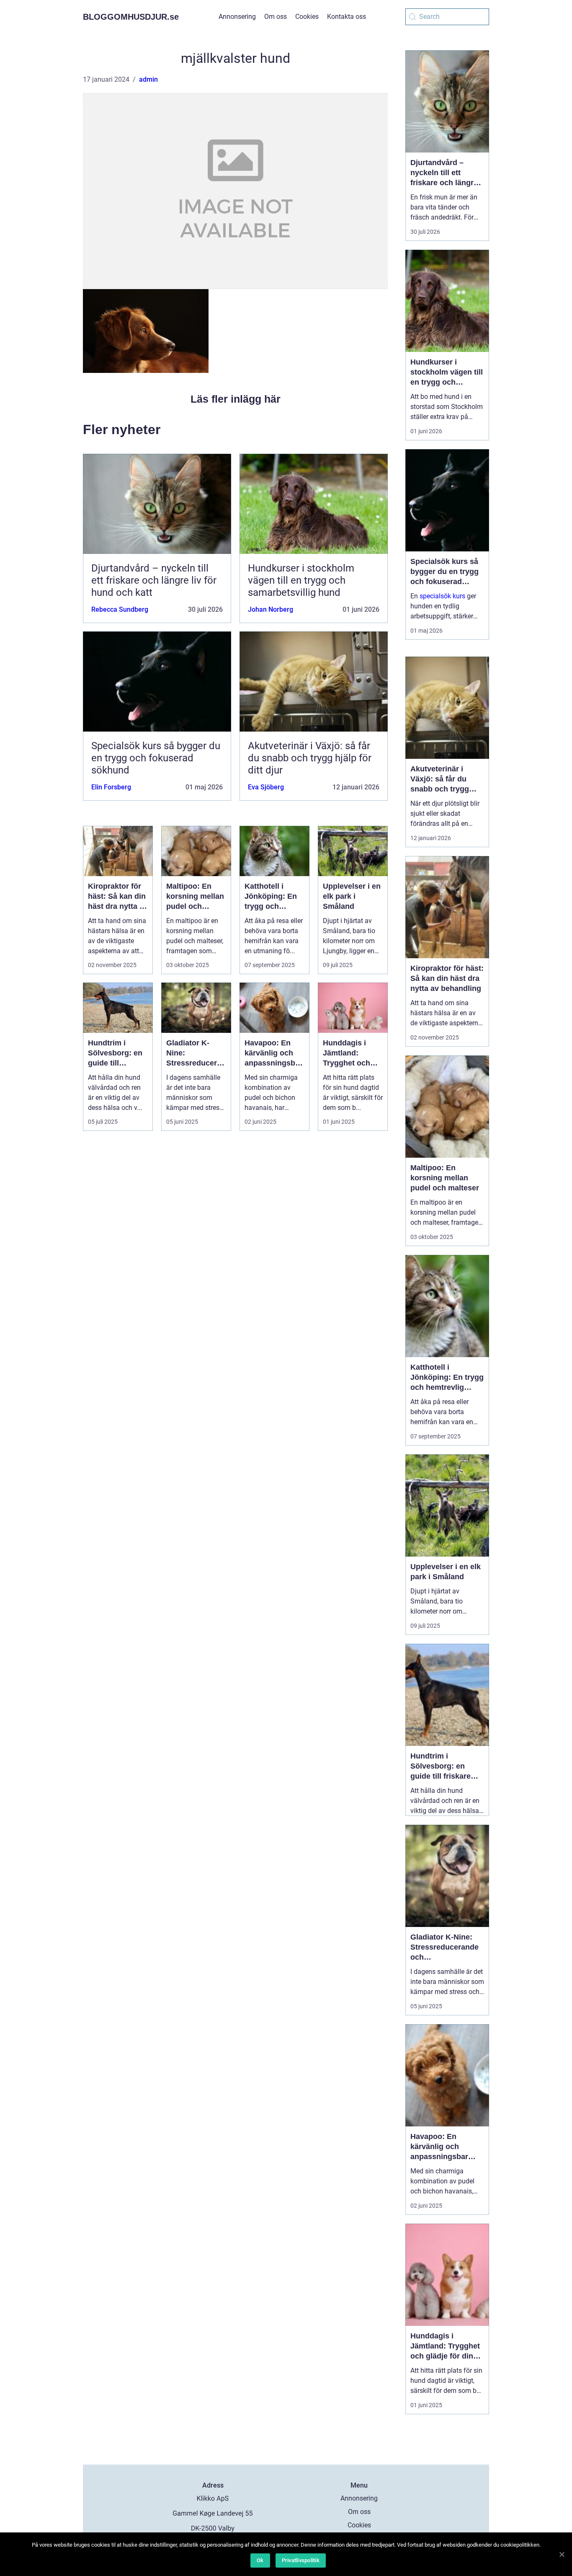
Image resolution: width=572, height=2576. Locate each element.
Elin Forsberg (111, 787)
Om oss (276, 17)
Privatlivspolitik (301, 2560)
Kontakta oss (347, 17)
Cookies (307, 17)
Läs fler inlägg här (236, 399)
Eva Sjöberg (266, 787)
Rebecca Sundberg (120, 609)
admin (148, 79)
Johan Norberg (271, 609)
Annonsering (237, 17)
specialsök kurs (442, 596)
